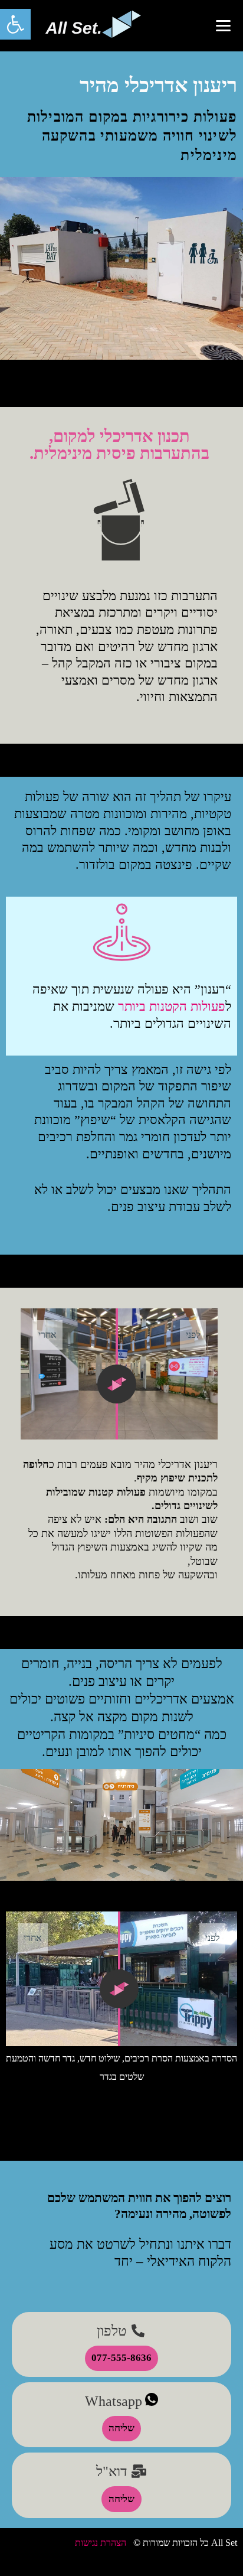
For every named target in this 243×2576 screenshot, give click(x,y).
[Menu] (223, 25)
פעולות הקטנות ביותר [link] (172, 1006)
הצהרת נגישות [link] (101, 2543)
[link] (15, 24)
